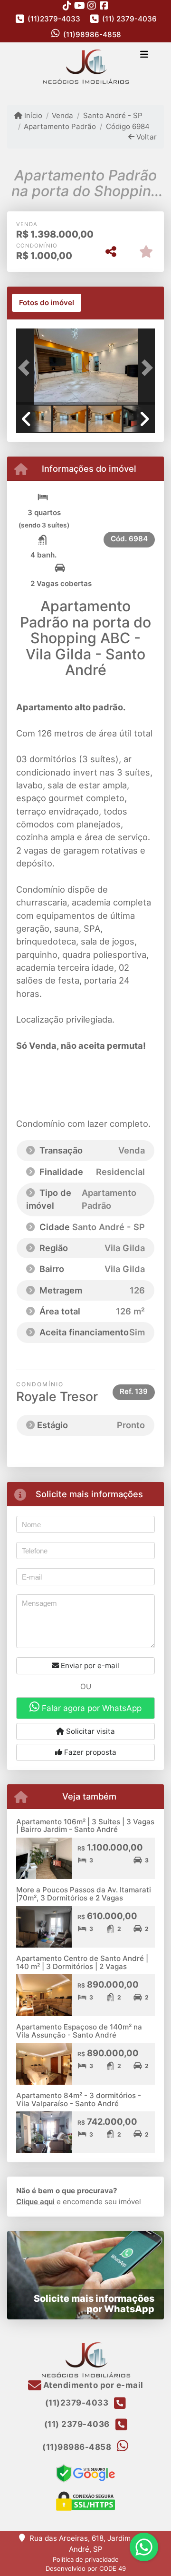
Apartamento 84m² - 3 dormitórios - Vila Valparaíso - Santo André (79, 2099)
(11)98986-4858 (92, 35)
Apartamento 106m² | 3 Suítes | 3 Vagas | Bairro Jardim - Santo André (85, 1826)
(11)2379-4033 (54, 19)
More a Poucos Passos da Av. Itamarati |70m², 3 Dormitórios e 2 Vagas (84, 1894)
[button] (27, 368)
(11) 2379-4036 (129, 19)
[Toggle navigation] (144, 55)
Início (32, 115)
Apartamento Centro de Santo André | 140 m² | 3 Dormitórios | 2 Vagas (82, 1962)
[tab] (47, 303)
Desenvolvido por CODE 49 (86, 2568)
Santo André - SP (113, 115)
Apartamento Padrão (60, 126)
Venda (62, 115)
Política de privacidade (86, 2559)
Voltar (146, 137)
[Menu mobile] (85, 66)
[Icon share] (67, 5)
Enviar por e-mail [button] (89, 1666)
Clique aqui (35, 2202)
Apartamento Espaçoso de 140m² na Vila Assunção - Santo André (79, 2031)
